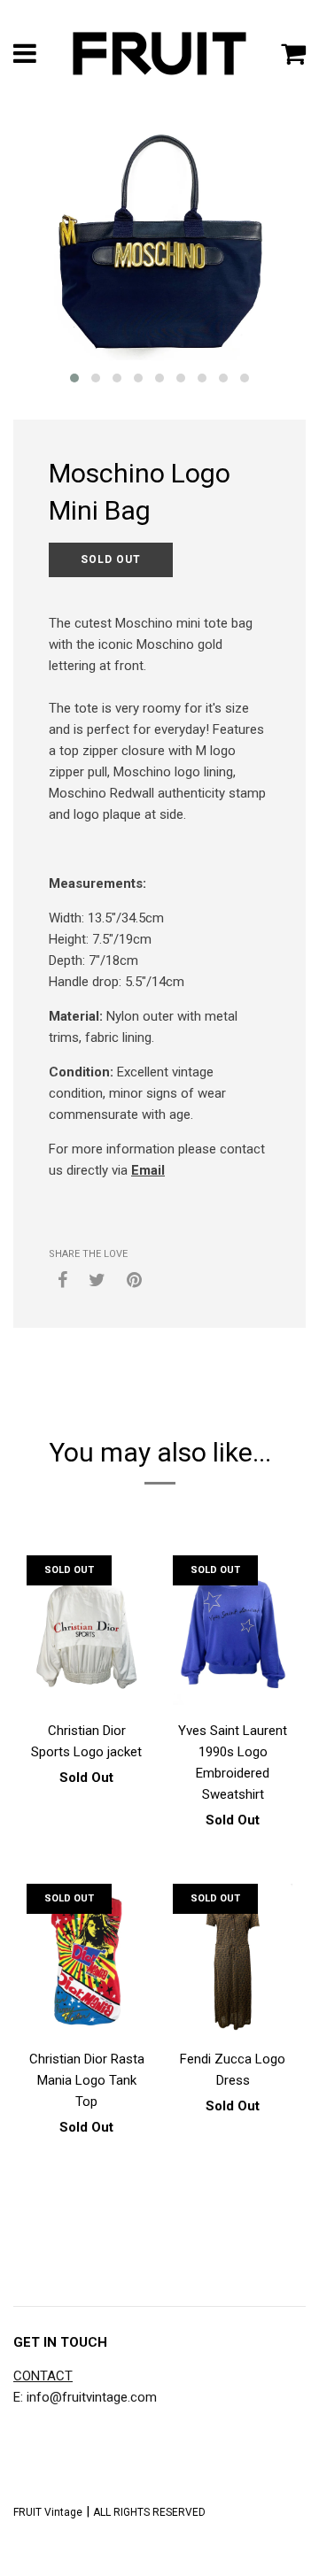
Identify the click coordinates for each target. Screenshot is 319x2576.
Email (148, 1170)
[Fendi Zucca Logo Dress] (233, 1962)
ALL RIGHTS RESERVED (149, 2512)
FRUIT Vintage (48, 2512)
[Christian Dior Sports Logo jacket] (86, 1633)
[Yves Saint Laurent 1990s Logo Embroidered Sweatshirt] (233, 1633)
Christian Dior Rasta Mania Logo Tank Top (87, 2080)
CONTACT (43, 2376)
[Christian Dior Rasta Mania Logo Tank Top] (86, 1962)
